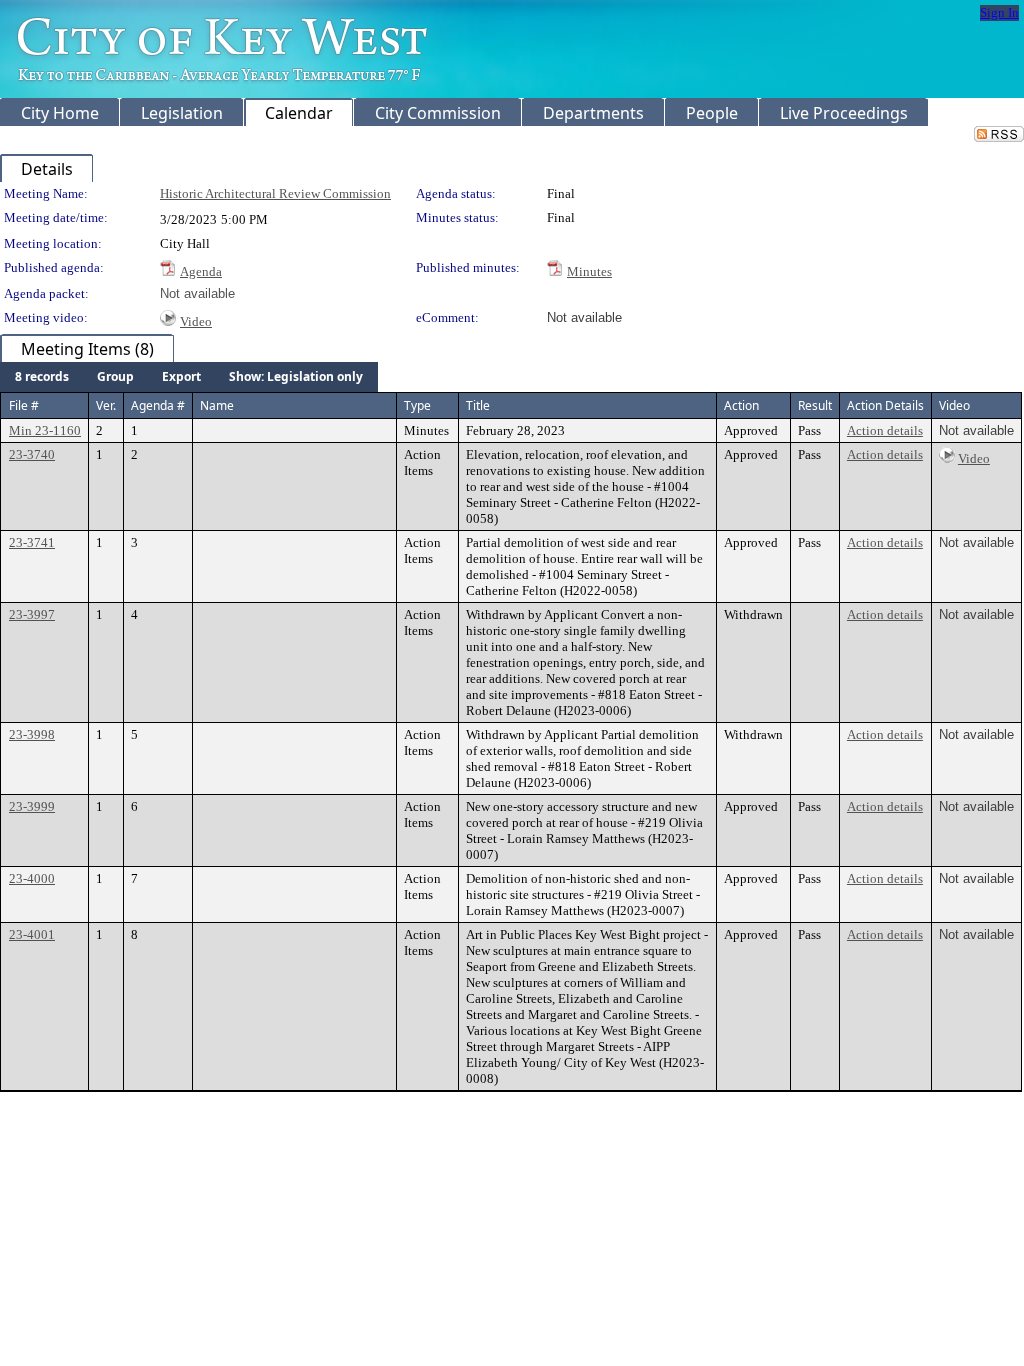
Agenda (201, 271)
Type (417, 405)
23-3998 (32, 734)
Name (217, 405)
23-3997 (32, 614)
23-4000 (32, 878)
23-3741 (32, 542)
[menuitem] (42, 377)
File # (24, 405)
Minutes (589, 271)
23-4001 (32, 934)
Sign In (999, 12)
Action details (885, 430)
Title (478, 405)
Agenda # (158, 405)
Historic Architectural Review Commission (275, 193)
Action (741, 405)
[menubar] (189, 377)
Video (196, 321)
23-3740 (32, 454)
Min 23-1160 (45, 430)
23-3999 (32, 806)
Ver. (106, 405)
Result (815, 405)
